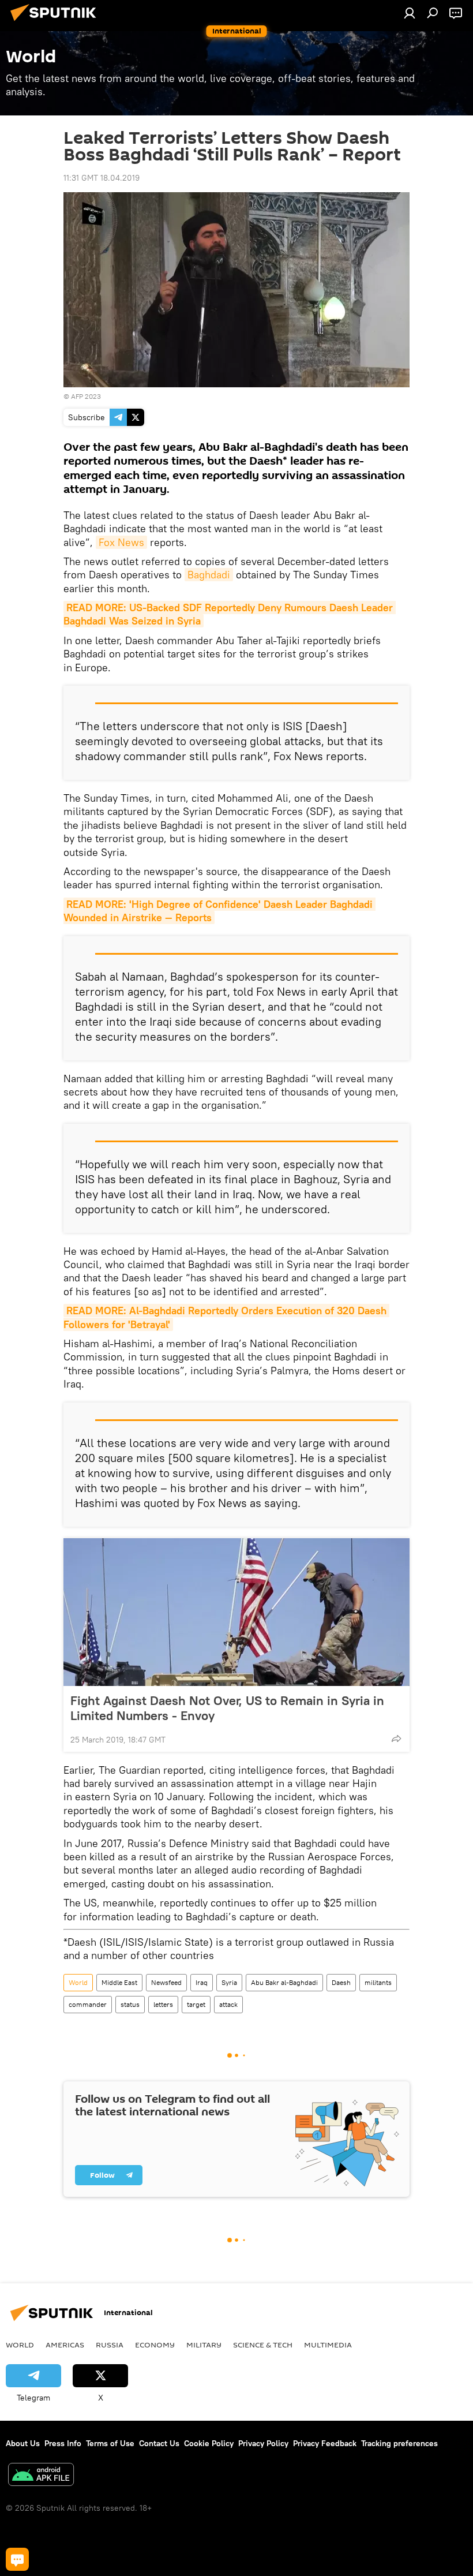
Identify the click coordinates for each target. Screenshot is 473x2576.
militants (378, 1982)
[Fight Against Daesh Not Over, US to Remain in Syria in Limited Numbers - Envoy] (236, 1612)
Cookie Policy (209, 2443)
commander (88, 2004)
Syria (229, 1982)
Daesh (341, 1982)
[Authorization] (410, 13)
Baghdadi (209, 575)
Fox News (121, 542)
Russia (110, 2345)
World (78, 1982)
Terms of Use (110, 2443)
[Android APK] (41, 2476)
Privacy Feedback (325, 2443)
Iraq (202, 1982)
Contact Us (159, 2443)
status (130, 2004)
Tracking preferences (399, 2443)
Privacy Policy (263, 2443)
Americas (65, 2345)
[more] (396, 1738)
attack (228, 2004)
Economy (155, 2345)
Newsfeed (166, 1982)
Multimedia (328, 2345)
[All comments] (17, 2559)
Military (204, 2345)
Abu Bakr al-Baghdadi (284, 1982)
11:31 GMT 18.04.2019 (102, 178)
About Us (23, 2443)
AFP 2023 (86, 396)
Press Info (63, 2443)
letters (163, 2004)
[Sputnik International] (57, 23)
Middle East (119, 1982)
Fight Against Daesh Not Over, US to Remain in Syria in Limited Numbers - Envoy (227, 1708)
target (196, 2004)
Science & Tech (263, 2345)
